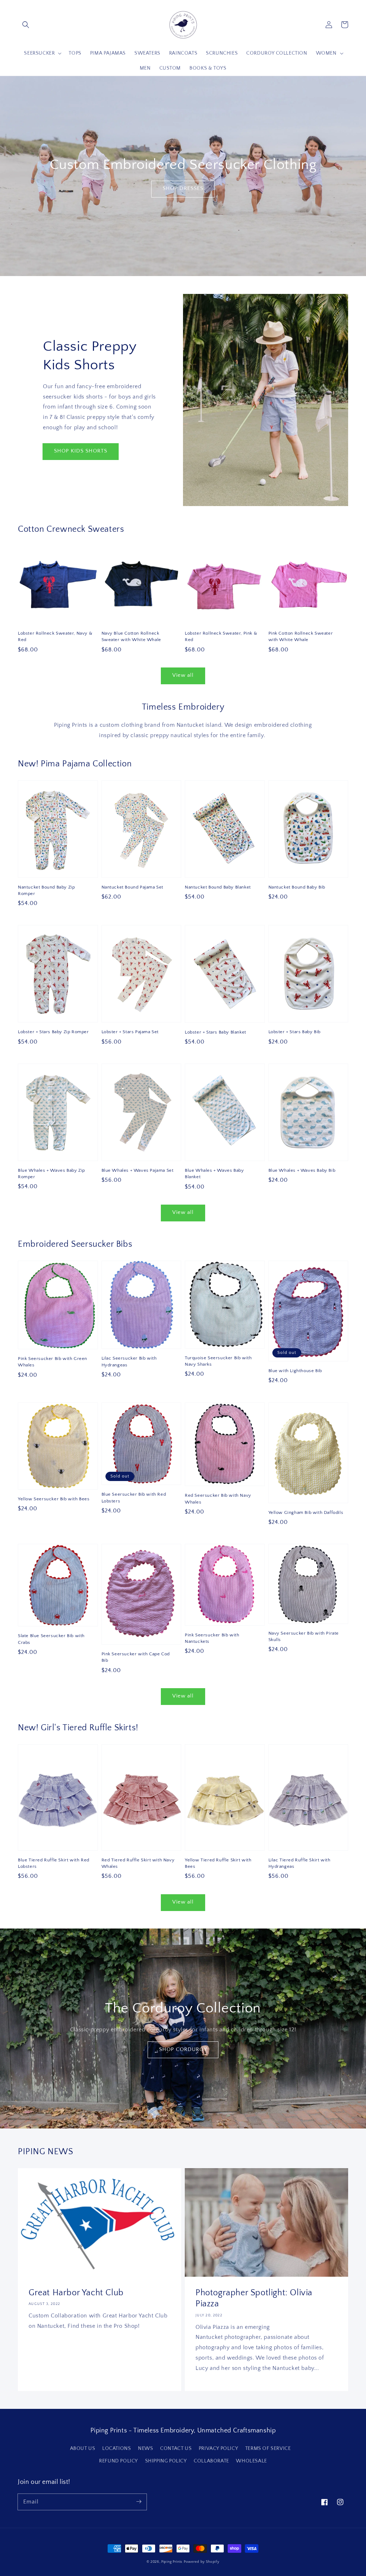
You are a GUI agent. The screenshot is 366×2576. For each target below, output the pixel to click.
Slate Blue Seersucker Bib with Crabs (51, 1639)
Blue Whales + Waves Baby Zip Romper (51, 1174)
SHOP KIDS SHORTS (81, 451)
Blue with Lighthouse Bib (295, 1371)
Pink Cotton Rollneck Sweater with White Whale (301, 636)
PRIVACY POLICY (218, 2449)
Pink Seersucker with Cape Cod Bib (136, 1657)
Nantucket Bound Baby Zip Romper (46, 890)
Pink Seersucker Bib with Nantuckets (212, 1638)
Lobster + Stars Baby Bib (295, 1032)
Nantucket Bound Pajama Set (133, 887)
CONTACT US (176, 2449)
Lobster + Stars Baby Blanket (216, 1032)
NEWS (145, 2449)
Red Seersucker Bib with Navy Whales (218, 1499)
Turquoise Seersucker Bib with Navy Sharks (218, 1361)
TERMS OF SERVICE (268, 2449)
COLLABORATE (211, 2461)
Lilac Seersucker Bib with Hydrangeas (129, 1361)
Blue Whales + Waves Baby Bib (302, 1170)
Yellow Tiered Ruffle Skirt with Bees (218, 1863)
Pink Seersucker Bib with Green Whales (53, 1362)
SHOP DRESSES (183, 188)
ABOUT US (83, 2449)
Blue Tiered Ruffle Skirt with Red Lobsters (54, 1863)
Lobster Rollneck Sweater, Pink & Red (221, 636)
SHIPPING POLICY (166, 2461)
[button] (26, 25)
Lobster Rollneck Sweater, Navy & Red (55, 636)
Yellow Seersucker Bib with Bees (54, 1499)
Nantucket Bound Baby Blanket (218, 887)
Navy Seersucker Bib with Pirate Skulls (304, 1636)
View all (183, 675)
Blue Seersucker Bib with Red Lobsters (134, 1497)
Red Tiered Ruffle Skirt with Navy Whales (138, 1863)
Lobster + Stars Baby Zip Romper (53, 1032)
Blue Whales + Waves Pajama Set (138, 1170)
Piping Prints (172, 2562)
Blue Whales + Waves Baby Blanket (214, 1174)
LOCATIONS (117, 2449)
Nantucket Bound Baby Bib (297, 887)
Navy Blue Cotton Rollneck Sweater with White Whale (131, 636)
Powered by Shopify (202, 2562)
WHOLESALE (251, 2461)
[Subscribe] (139, 2502)
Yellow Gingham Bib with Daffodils (306, 1512)
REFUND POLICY (118, 2461)
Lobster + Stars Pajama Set (130, 1032)
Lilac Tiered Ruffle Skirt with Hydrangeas (300, 1863)
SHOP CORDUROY (183, 2049)
